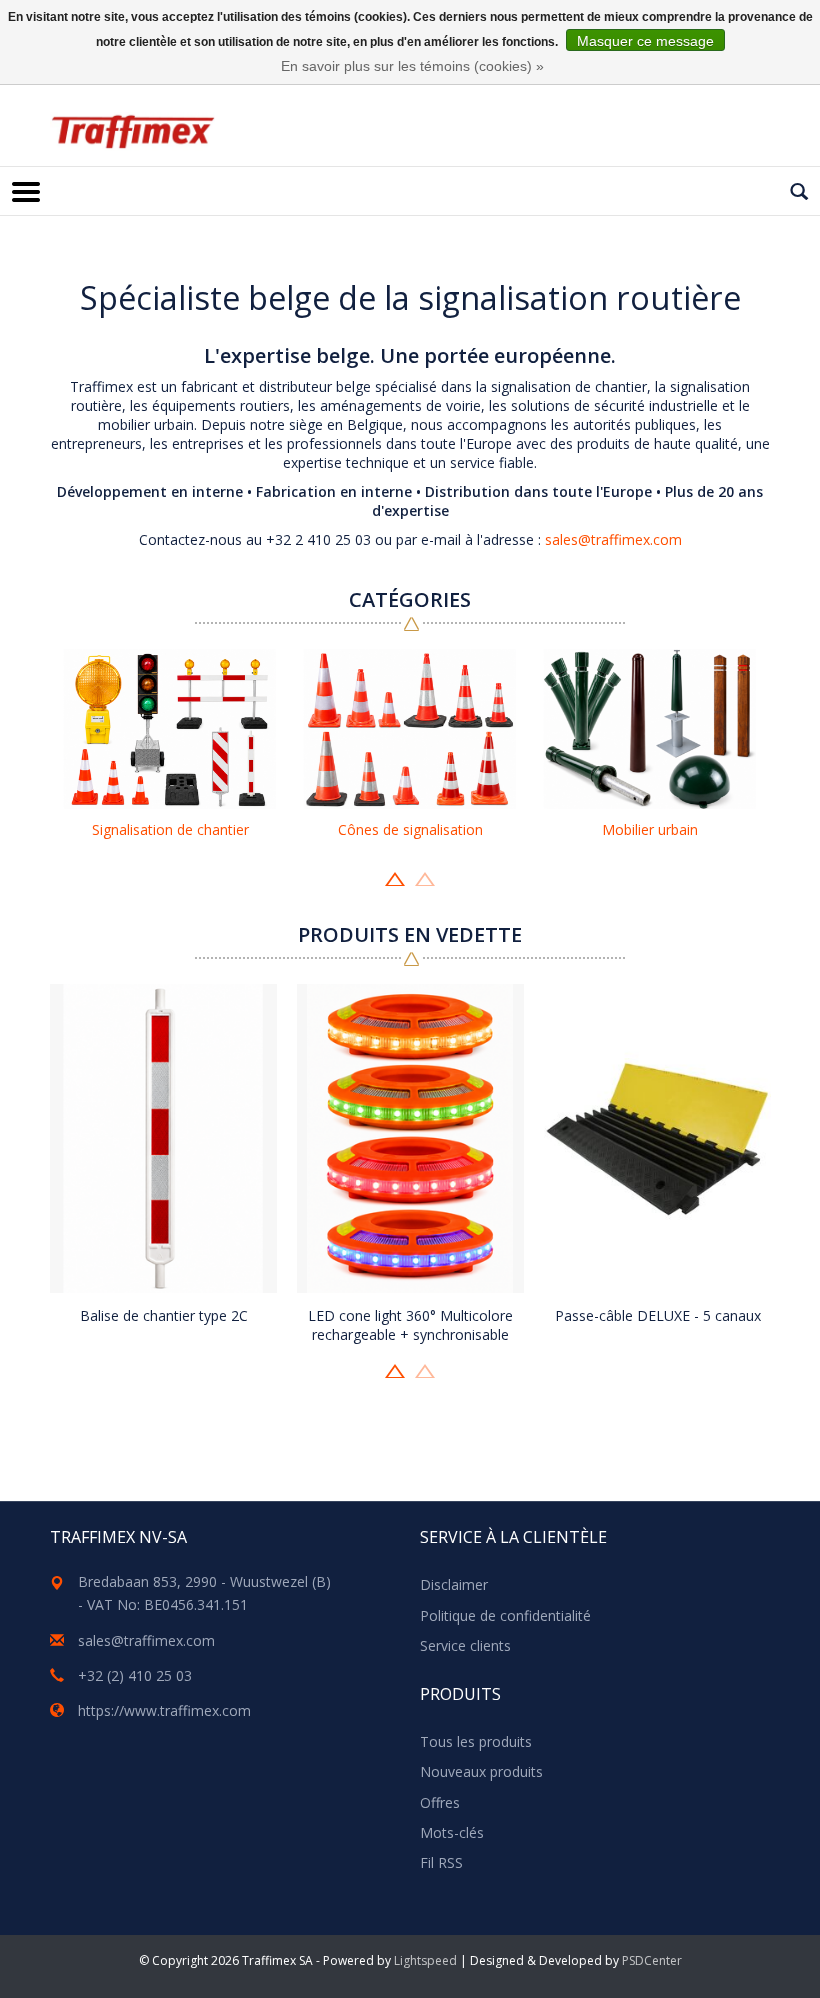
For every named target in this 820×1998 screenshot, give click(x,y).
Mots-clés (452, 1832)
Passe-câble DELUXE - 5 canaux (658, 1315)
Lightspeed (425, 1960)
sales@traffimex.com (613, 539)
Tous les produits (476, 1741)
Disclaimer (454, 1584)
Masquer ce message (645, 41)
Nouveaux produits (481, 1771)
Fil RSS (441, 1862)
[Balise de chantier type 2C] (163, 1138)
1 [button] (395, 877)
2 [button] (425, 877)
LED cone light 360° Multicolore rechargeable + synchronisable (410, 1325)
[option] (170, 747)
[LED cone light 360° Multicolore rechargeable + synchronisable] (410, 1138)
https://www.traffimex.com (164, 1710)
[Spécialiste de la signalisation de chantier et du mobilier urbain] (132, 131)
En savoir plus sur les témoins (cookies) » (412, 66)
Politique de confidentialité (505, 1615)
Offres (440, 1802)
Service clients (465, 1645)
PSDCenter (652, 1960)
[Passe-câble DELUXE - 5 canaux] (657, 1138)
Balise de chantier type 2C (164, 1315)
